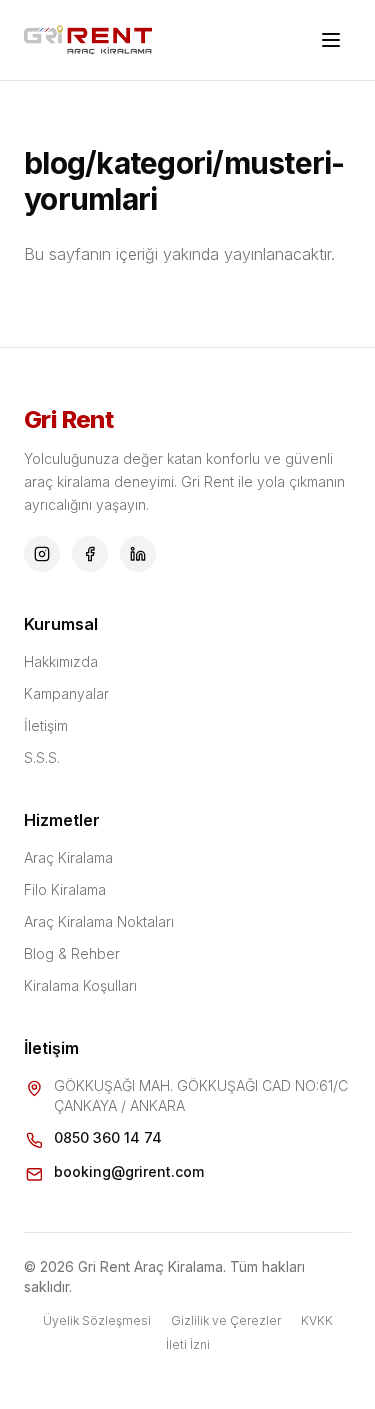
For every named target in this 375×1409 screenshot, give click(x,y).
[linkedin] (138, 554)
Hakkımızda (61, 661)
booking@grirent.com (129, 1171)
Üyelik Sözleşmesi (97, 1320)
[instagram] (42, 554)
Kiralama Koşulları (80, 985)
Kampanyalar (66, 693)
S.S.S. (42, 757)
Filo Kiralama (65, 889)
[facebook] (90, 554)
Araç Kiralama (68, 857)
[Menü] (331, 40)
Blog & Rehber (72, 953)
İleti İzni (188, 1344)
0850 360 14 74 (108, 1137)
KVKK (317, 1320)
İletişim (46, 725)
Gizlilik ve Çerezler (226, 1320)
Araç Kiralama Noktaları (99, 921)
